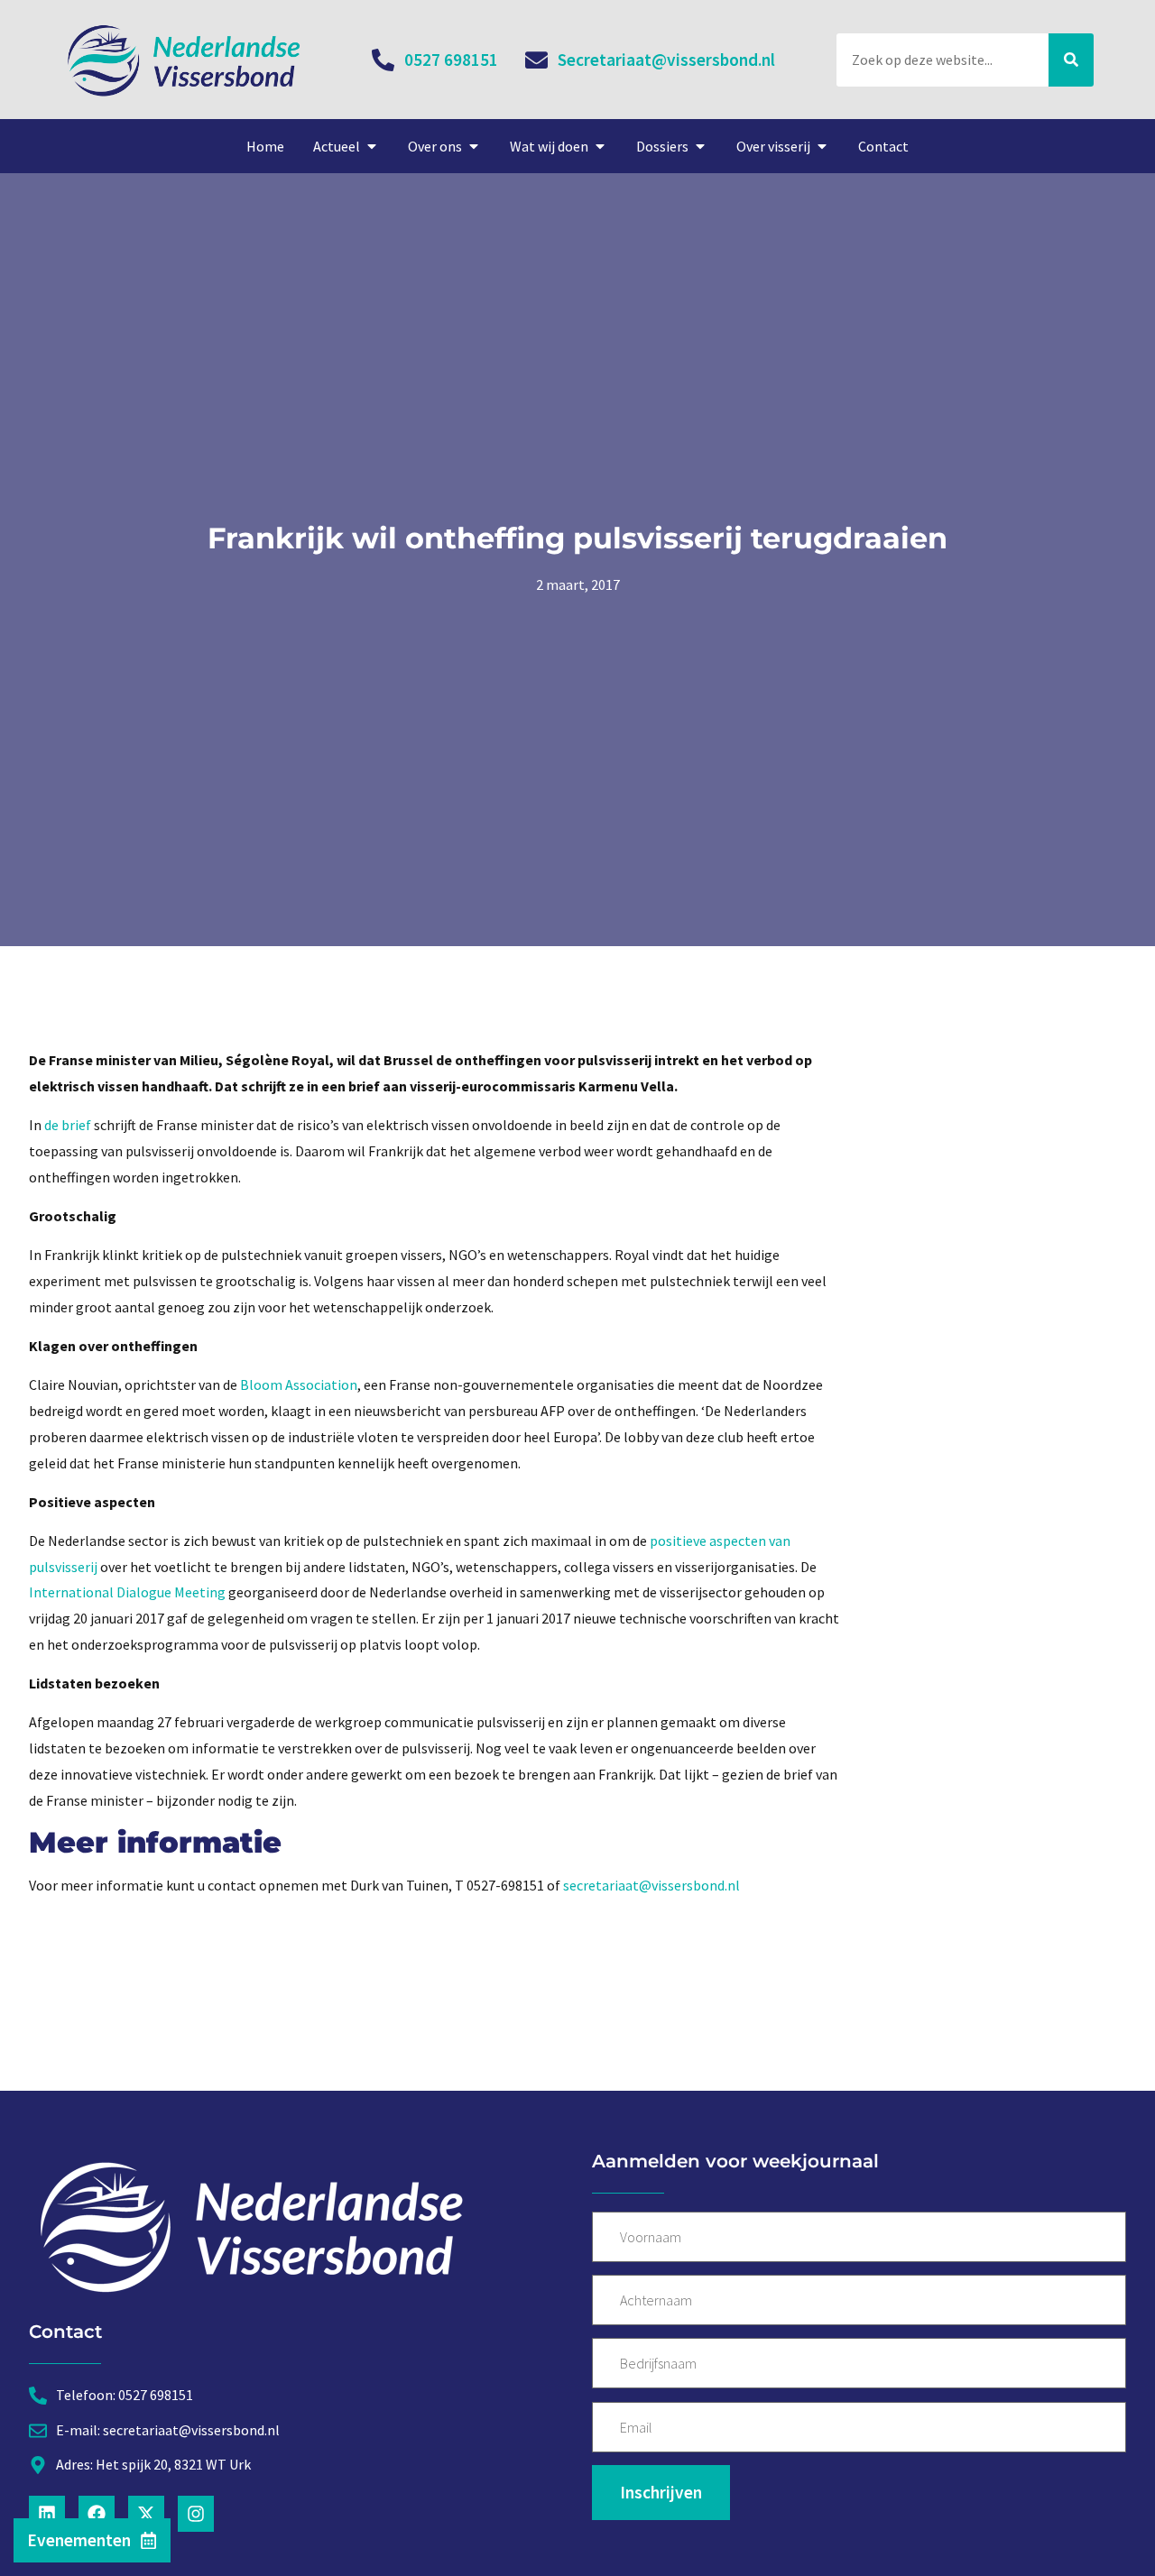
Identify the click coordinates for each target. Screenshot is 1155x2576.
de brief (66, 1125)
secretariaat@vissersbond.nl (651, 1885)
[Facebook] (97, 2514)
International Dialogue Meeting (127, 1592)
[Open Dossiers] (700, 146)
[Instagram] (196, 2514)
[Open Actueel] (372, 146)
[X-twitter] (146, 2514)
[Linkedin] (47, 2514)
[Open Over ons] (474, 146)
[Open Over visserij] (822, 146)
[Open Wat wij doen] (600, 146)
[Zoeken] (1071, 60)
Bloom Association (299, 1385)
